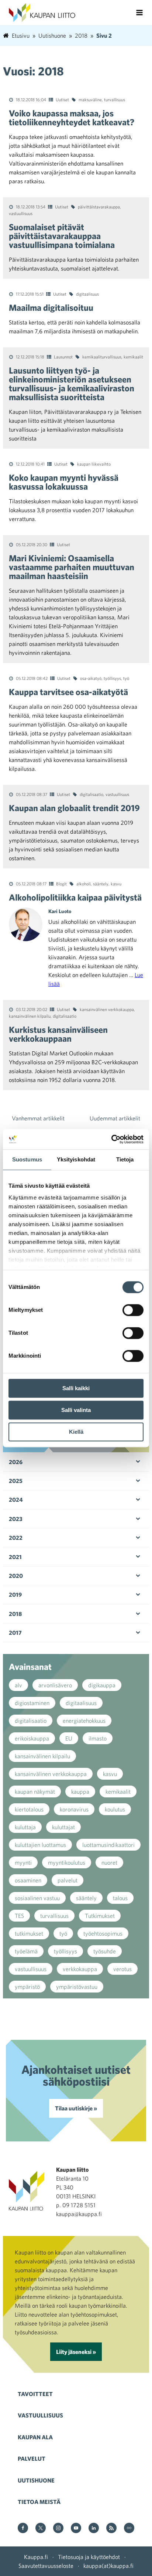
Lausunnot (63, 357)
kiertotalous (29, 1809)
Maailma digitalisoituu (51, 307)
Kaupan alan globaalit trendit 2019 (74, 808)
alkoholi (84, 884)
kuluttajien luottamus (40, 1845)
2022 (16, 1538)
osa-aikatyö (91, 678)
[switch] (133, 1310)
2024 (16, 1500)
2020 (16, 1576)
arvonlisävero (55, 1685)
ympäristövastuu (77, 1987)
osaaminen (28, 1880)
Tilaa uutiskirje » (76, 2108)
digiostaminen (32, 1703)
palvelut (68, 1880)
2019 (15, 1595)
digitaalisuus (87, 294)
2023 (16, 1519)
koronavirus (74, 1809)
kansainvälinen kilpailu (30, 1016)
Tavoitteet (35, 2394)
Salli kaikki (76, 1388)
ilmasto (98, 1738)
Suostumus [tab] (27, 1159)
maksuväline (90, 99)
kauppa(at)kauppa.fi (108, 2566)
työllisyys (112, 678)
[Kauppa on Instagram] (58, 2529)
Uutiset (62, 99)
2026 (16, 1462)
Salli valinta (76, 1410)
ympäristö (27, 1987)
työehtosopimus (103, 1933)
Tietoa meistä (39, 2502)
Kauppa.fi (36, 2557)
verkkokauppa (80, 1969)
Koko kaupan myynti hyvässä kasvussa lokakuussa (64, 482)
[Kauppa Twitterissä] (41, 2529)
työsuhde (105, 1951)
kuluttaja (25, 1827)
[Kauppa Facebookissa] (23, 2529)
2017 (15, 1633)
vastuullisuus (21, 213)
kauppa (80, 1791)
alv (18, 1685)
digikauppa (102, 1685)
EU (69, 1738)
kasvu (116, 884)
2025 (16, 1481)
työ (126, 678)
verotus (122, 1969)
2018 (15, 1614)
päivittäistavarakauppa (99, 207)
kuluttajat (63, 1827)
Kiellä (76, 1432)
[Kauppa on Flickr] (129, 2529)
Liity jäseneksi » (76, 2352)
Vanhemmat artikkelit (38, 1118)
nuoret (109, 1862)
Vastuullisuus (40, 2415)
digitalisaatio (91, 794)
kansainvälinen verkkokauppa (107, 1009)
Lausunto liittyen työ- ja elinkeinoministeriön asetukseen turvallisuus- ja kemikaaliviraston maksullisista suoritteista (72, 384)
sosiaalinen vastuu (37, 1898)
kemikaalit (133, 357)
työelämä (26, 1951)
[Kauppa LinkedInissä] (94, 2529)
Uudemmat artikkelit (115, 1118)
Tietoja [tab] (125, 1159)
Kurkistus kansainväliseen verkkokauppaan (58, 1034)
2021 (15, 1557)
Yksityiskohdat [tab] (76, 1159)
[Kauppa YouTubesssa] (76, 2529)
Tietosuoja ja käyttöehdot (89, 2557)
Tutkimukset (100, 1916)
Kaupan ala (35, 2437)
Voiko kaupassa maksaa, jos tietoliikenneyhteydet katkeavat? (72, 118)
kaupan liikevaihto (94, 464)
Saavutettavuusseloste (46, 2566)
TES (19, 1916)
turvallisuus (115, 99)
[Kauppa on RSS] (111, 2529)
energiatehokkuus (84, 1721)
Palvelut (32, 2458)
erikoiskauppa (32, 1738)
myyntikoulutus (67, 1862)
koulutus (115, 1809)
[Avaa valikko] (139, 13)
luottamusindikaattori (108, 1845)
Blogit (61, 884)
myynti (23, 1862)
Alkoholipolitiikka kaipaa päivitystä (75, 897)
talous (120, 1898)
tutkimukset (29, 1933)
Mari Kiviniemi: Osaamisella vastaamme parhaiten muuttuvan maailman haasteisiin (72, 567)
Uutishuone (36, 2480)
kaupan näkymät (35, 1791)
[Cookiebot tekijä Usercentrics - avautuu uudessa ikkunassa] (111, 1139)
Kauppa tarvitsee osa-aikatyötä (68, 692)
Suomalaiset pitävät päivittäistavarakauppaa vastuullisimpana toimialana (62, 236)
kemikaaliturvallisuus (102, 357)
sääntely (101, 884)
